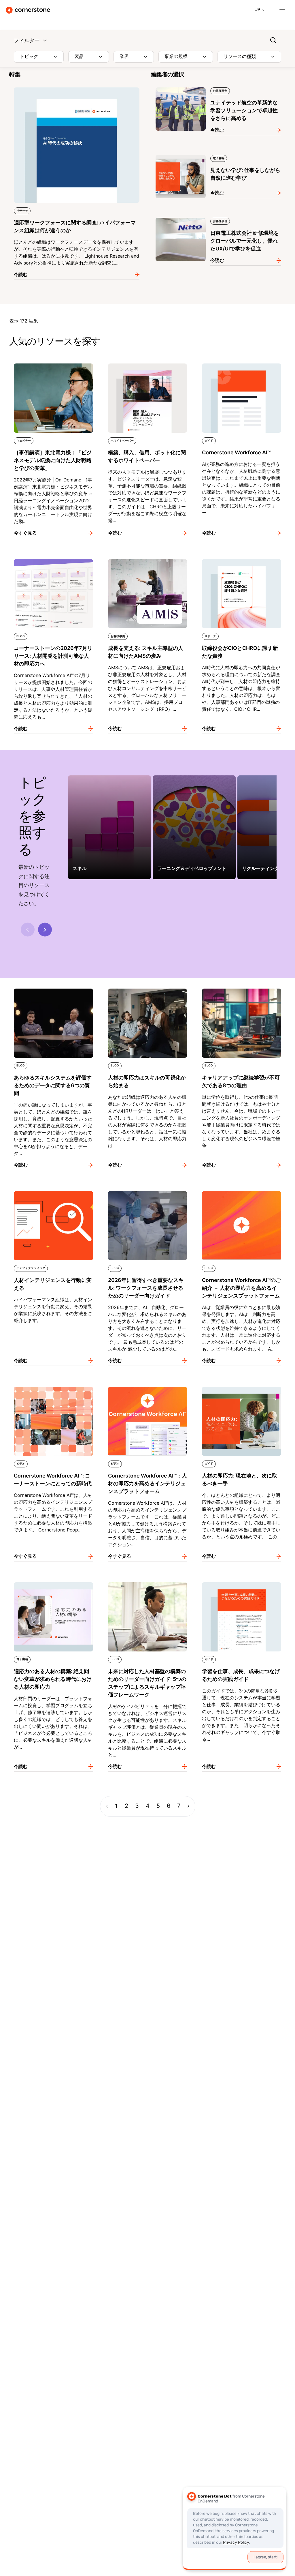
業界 (124, 57)
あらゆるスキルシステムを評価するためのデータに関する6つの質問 (53, 991)
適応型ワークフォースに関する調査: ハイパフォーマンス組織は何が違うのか (75, 90)
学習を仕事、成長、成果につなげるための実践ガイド (241, 1584)
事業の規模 (176, 57)
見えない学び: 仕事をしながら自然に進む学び (198, 154)
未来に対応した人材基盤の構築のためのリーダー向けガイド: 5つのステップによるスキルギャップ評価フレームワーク (147, 1588)
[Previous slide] (28, 930)
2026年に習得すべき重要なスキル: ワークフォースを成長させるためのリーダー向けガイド (147, 1197)
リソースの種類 (240, 57)
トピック (29, 57)
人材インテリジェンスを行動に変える (48, 1190)
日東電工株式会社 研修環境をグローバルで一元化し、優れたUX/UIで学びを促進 (214, 220)
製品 (79, 57)
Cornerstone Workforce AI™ (227, 362)
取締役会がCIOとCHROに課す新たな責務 (240, 558)
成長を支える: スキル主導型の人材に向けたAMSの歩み (146, 561)
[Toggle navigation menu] (280, 10)
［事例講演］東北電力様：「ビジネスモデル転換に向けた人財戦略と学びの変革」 (53, 366)
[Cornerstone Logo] (28, 10)
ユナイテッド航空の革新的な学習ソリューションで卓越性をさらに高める (218, 90)
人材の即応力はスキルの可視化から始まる (147, 987)
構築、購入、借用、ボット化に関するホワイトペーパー (147, 366)
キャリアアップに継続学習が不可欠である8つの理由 (241, 991)
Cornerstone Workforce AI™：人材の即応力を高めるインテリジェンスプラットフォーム (147, 1392)
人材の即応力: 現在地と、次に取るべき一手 (240, 1389)
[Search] (273, 40)
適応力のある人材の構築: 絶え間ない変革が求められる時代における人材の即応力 (52, 1584)
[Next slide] (45, 930)
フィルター (27, 41)
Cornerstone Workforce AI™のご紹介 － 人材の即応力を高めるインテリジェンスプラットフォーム (241, 1197)
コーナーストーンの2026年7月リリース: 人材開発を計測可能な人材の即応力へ (51, 561)
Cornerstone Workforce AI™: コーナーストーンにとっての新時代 (52, 1389)
